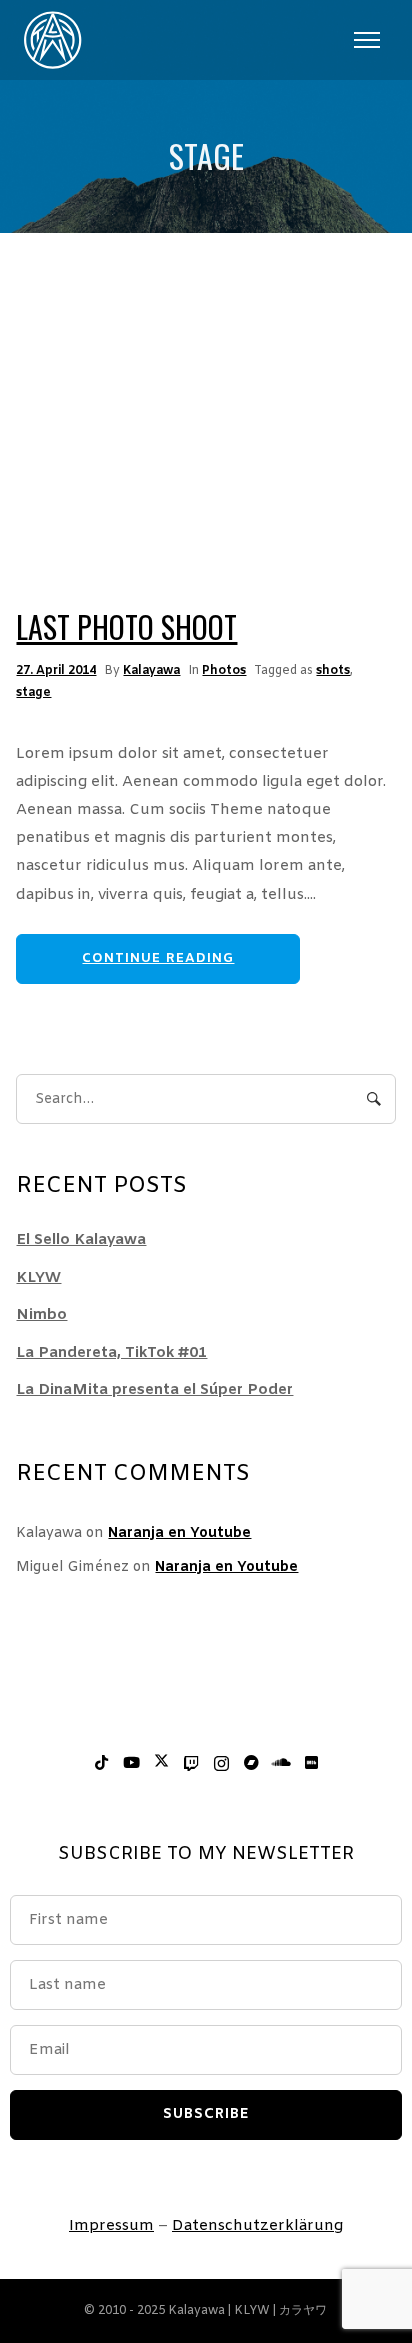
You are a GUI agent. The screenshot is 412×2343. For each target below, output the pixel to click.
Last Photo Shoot (126, 626)
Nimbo (41, 1315)
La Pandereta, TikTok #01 (111, 1353)
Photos (224, 671)
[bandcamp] (251, 1764)
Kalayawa (151, 671)
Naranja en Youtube (179, 1533)
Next (326, 466)
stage (33, 693)
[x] (161, 1764)
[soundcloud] (281, 1764)
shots (333, 671)
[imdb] (311, 1764)
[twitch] (191, 1764)
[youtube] (131, 1764)
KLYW (38, 1278)
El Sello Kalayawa (81, 1240)
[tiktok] (101, 1764)
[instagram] (221, 1764)
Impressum (111, 2226)
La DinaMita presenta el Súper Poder (154, 1390)
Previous (86, 466)
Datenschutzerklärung (257, 2226)
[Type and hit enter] (374, 1099)
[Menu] (366, 40)
